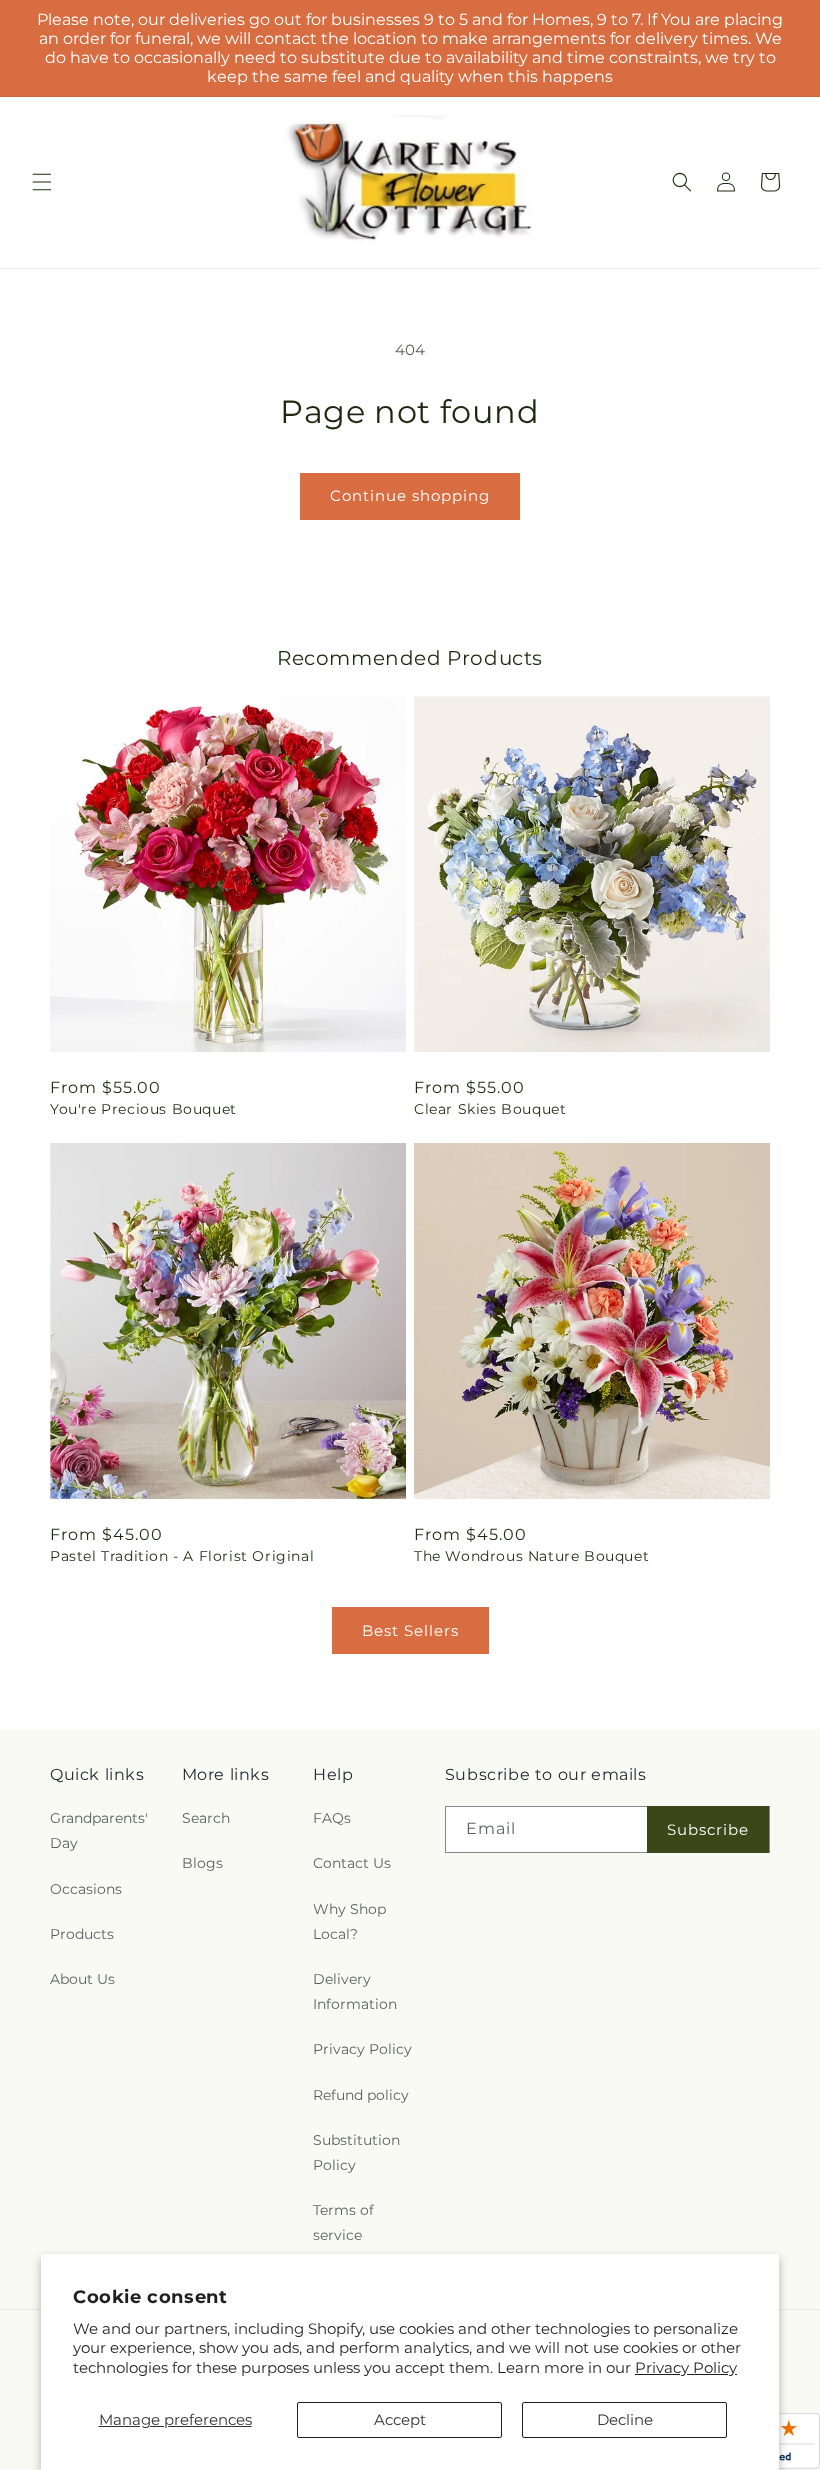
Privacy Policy (686, 2367)
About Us (82, 1979)
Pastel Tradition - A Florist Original (182, 1556)
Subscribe (708, 1829)
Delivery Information (355, 1991)
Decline (625, 2419)
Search (206, 1818)
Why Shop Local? (349, 1921)
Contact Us (352, 1863)
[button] (42, 182)
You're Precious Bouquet (143, 1109)
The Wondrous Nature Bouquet (531, 1556)
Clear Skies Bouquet (490, 1109)
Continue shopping (410, 495)
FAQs (332, 1818)
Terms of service (343, 2222)
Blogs (202, 1863)
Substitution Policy (356, 2152)
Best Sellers (410, 1630)
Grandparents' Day (99, 1830)
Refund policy (361, 2095)
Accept (400, 2419)
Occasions (86, 1889)
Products (82, 1934)
